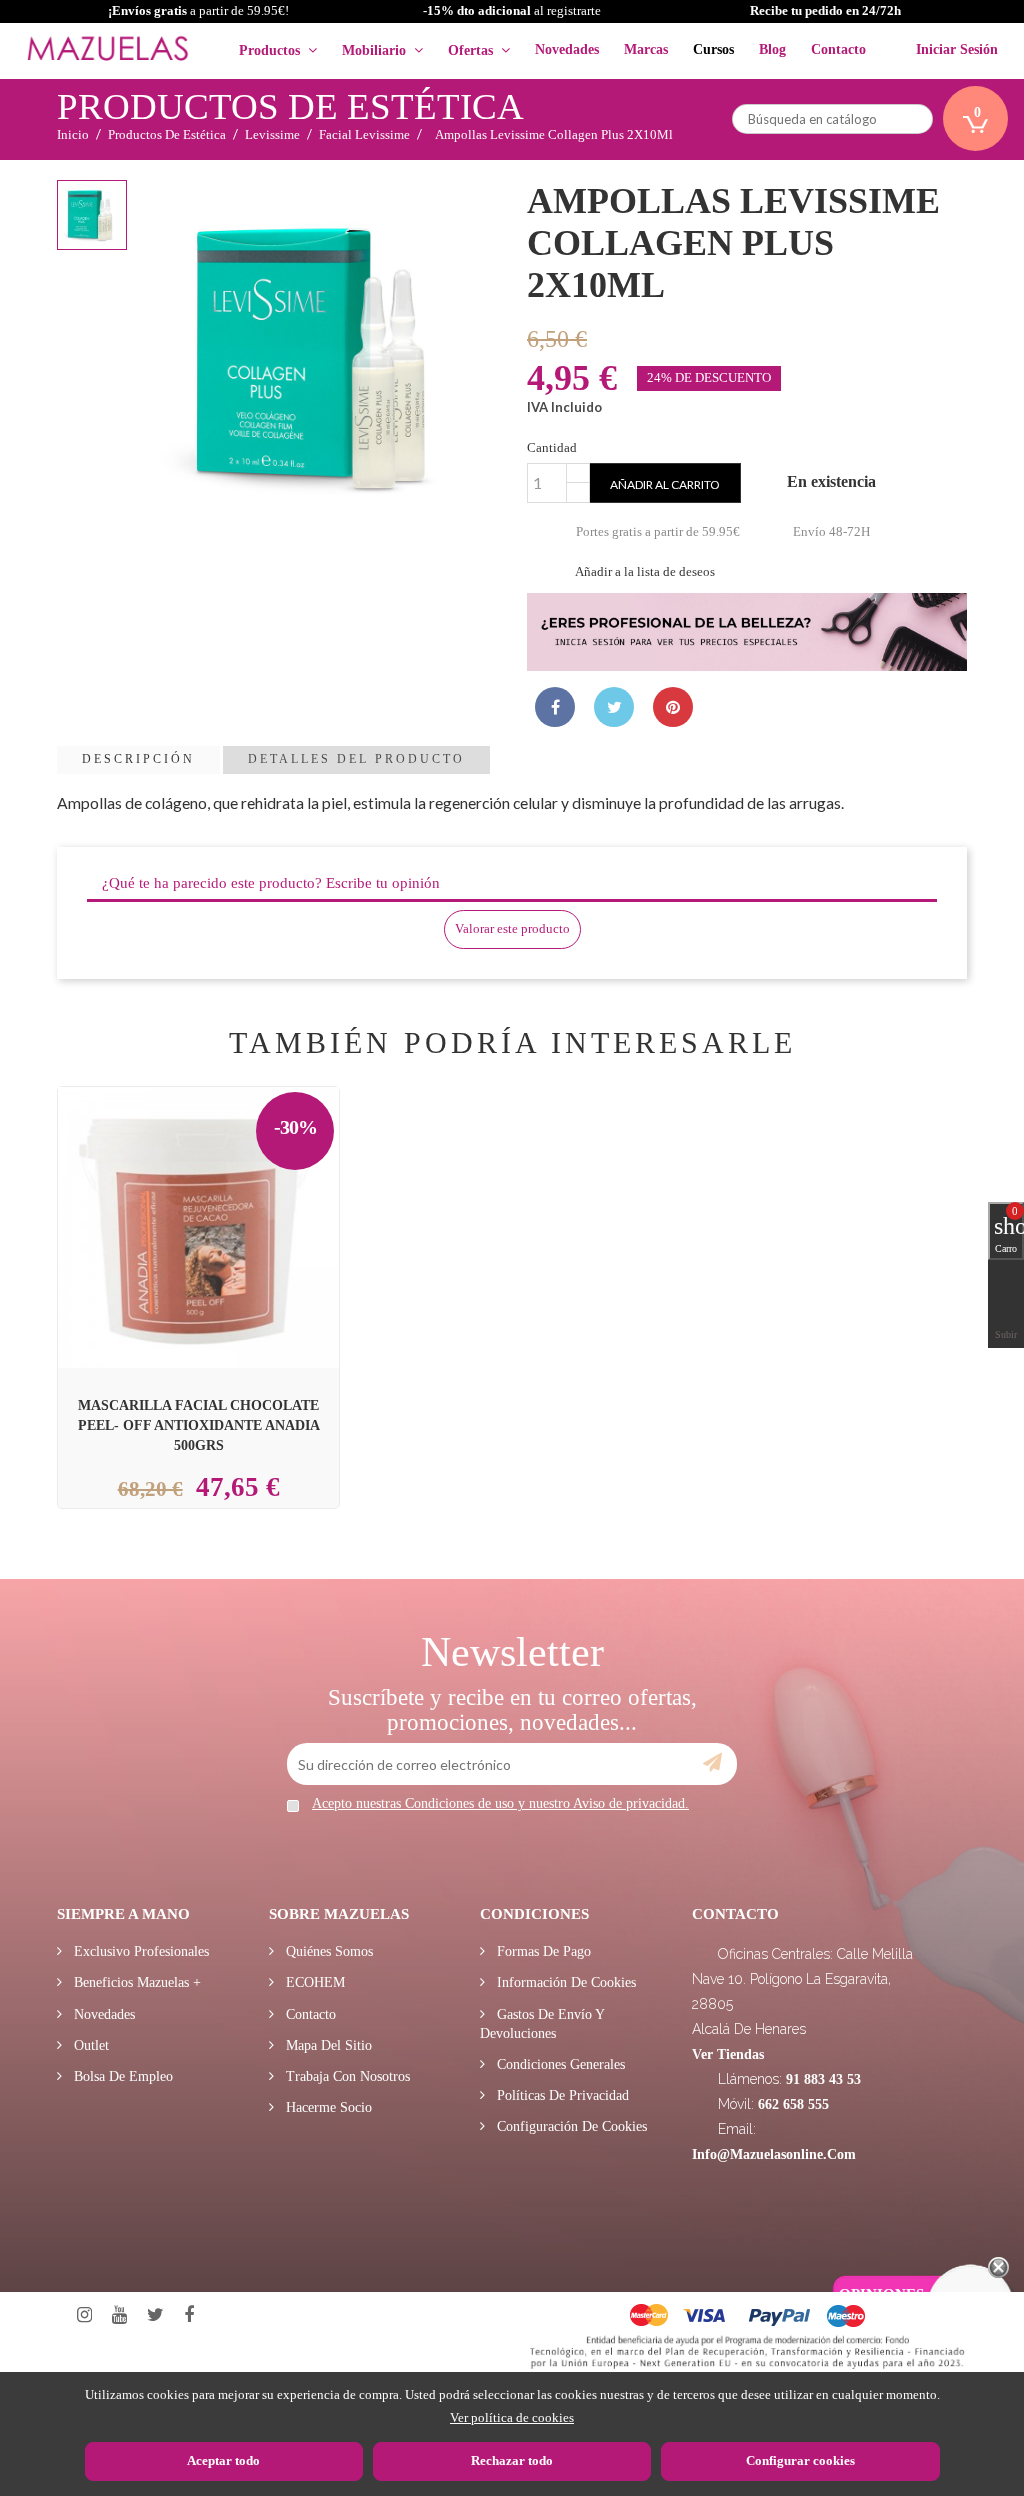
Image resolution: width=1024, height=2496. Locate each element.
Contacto (309, 2014)
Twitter (155, 2315)
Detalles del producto (356, 759)
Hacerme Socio (327, 2107)
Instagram (84, 2315)
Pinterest (673, 707)
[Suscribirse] (712, 1763)
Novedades (102, 2014)
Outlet (89, 2045)
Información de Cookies (564, 1982)
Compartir (555, 707)
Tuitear (614, 707)
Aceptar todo (223, 2460)
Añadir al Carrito (223, 1183)
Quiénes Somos (327, 1951)
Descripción (138, 759)
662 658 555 (793, 2104)
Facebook (189, 2315)
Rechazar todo (512, 2460)
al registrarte (512, 10)
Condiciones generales (559, 2064)
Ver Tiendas (728, 2054)
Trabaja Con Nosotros (346, 2076)
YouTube (119, 2315)
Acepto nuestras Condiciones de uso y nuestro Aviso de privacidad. (500, 1803)
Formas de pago (542, 1951)
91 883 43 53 (823, 2079)
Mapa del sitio (327, 2045)
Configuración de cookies (570, 2126)
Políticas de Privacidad (561, 2095)
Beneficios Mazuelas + (135, 1982)
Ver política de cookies (512, 2417)
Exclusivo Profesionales (139, 1951)
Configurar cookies (800, 2460)
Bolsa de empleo (121, 2076)
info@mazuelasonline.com (774, 2154)
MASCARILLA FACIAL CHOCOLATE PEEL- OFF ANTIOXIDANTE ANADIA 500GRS (199, 1425)
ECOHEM (313, 1982)
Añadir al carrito (665, 484)
